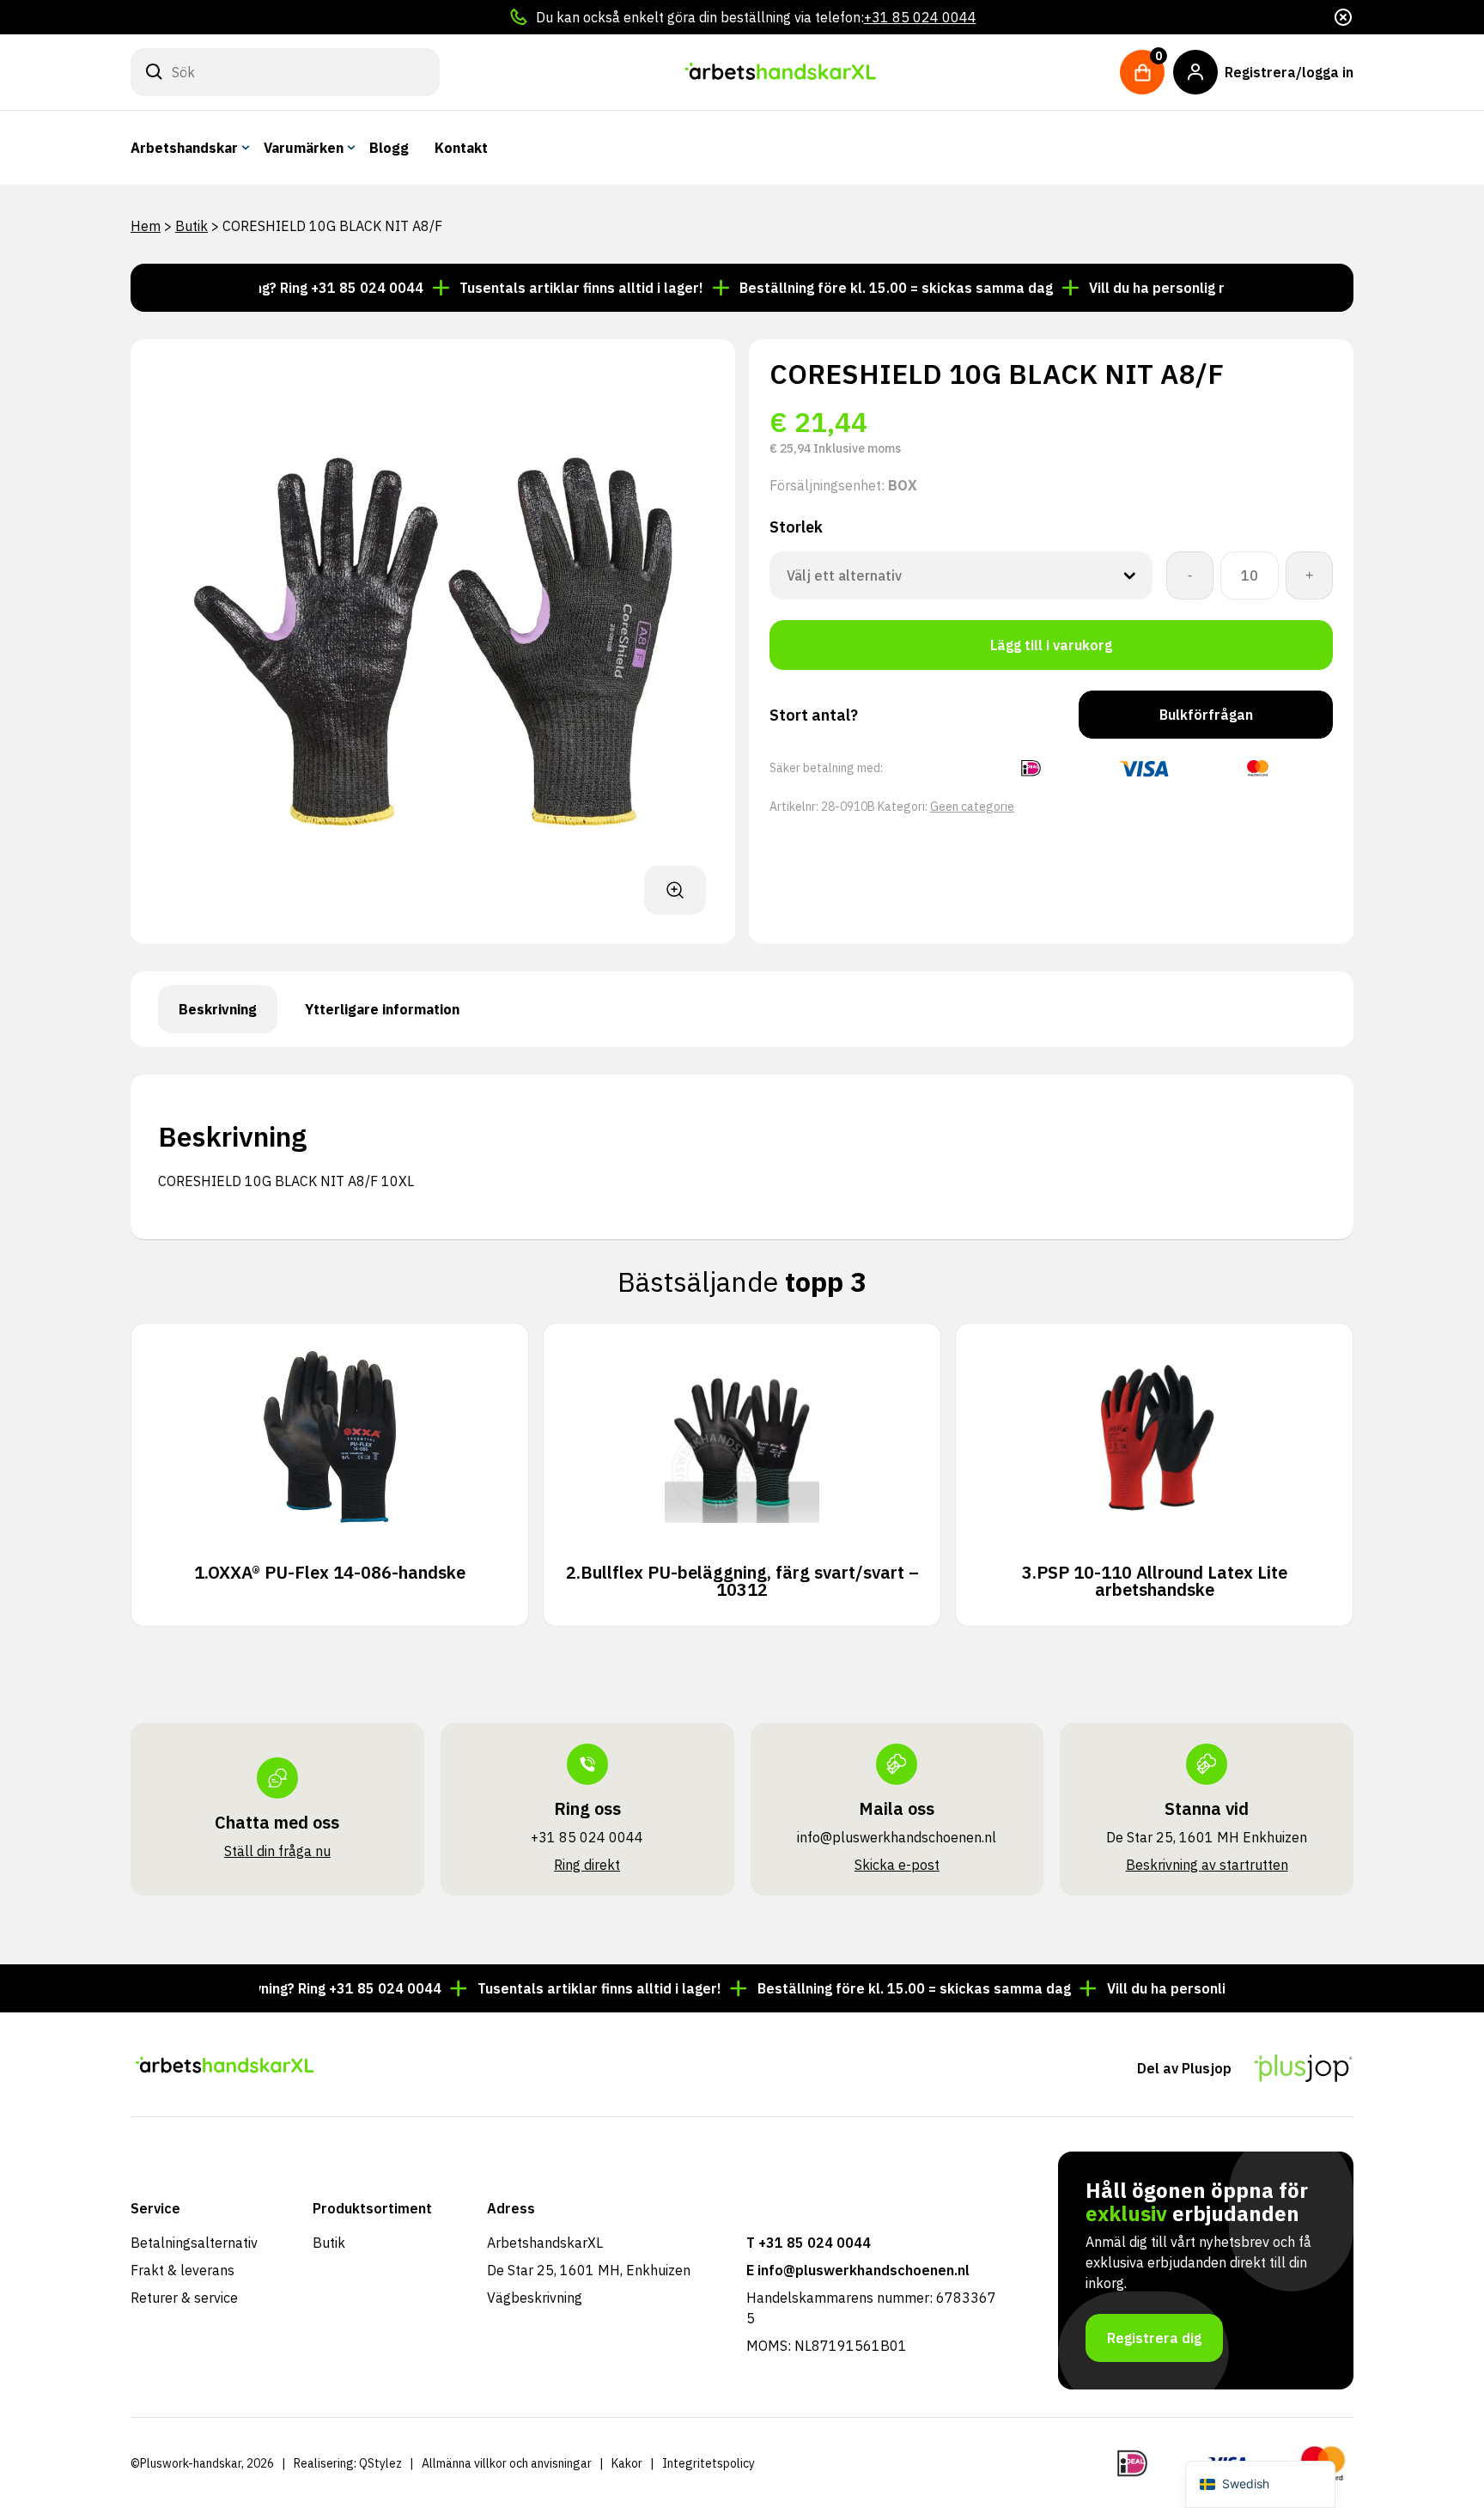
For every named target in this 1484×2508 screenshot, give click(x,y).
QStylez (380, 2463)
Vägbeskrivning (535, 2298)
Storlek (796, 527)
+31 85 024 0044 (920, 17)
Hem (146, 226)
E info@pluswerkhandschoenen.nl (858, 2270)
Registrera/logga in (1289, 72)
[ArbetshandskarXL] (780, 72)
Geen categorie (972, 807)
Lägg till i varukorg (1051, 645)
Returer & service (184, 2298)
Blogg (389, 148)
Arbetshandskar (184, 148)
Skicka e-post (897, 1865)
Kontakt (461, 148)
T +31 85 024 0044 (809, 2243)
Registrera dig (1154, 2338)
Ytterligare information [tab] (382, 1009)
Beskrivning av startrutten (1207, 1865)
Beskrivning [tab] (218, 1009)
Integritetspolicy (709, 2463)
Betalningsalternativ (194, 2243)
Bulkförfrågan (1206, 715)
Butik (192, 226)
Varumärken (304, 148)
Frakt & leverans (182, 2270)
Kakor (627, 2463)
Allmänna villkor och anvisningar (507, 2463)
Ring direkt (587, 1865)
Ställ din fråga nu (277, 1851)
